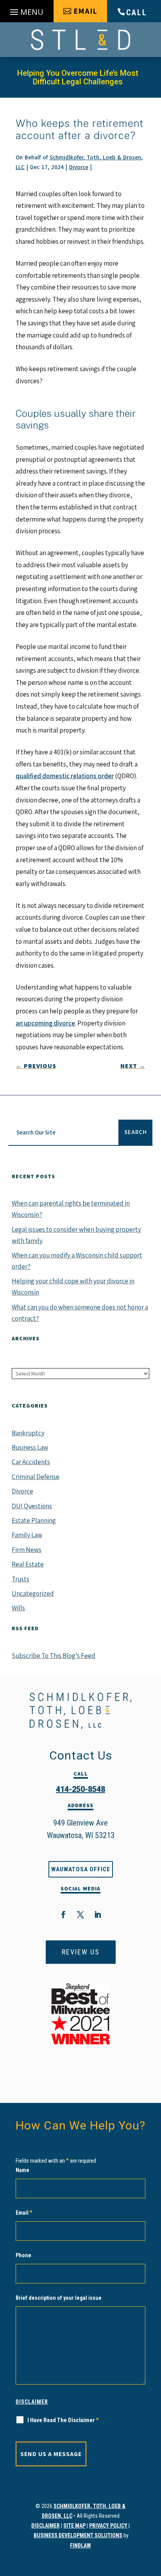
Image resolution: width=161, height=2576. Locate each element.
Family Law (27, 1535)
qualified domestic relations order (65, 776)
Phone (23, 2255)
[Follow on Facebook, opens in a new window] (63, 1915)
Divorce (79, 167)
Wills (18, 1608)
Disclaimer (32, 2402)
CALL (137, 13)
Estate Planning (34, 1520)
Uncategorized (33, 1593)
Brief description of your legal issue (59, 2298)
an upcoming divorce (45, 1023)
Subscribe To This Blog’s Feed (54, 1656)
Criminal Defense (36, 1477)
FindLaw (80, 2546)
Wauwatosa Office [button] (81, 1869)
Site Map (74, 2526)
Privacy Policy (108, 2526)
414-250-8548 (80, 1789)
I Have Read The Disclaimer (63, 2420)
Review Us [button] (81, 1952)
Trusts (21, 1579)
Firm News (27, 1550)
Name (22, 2170)
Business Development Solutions (78, 2535)
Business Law (30, 1447)
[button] (27, 13)
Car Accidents (31, 1462)
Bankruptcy (28, 1433)
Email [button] (85, 11)
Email (24, 2213)
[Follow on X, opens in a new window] (80, 1915)
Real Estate (28, 1564)
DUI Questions (32, 1506)
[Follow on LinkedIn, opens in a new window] (98, 1915)
